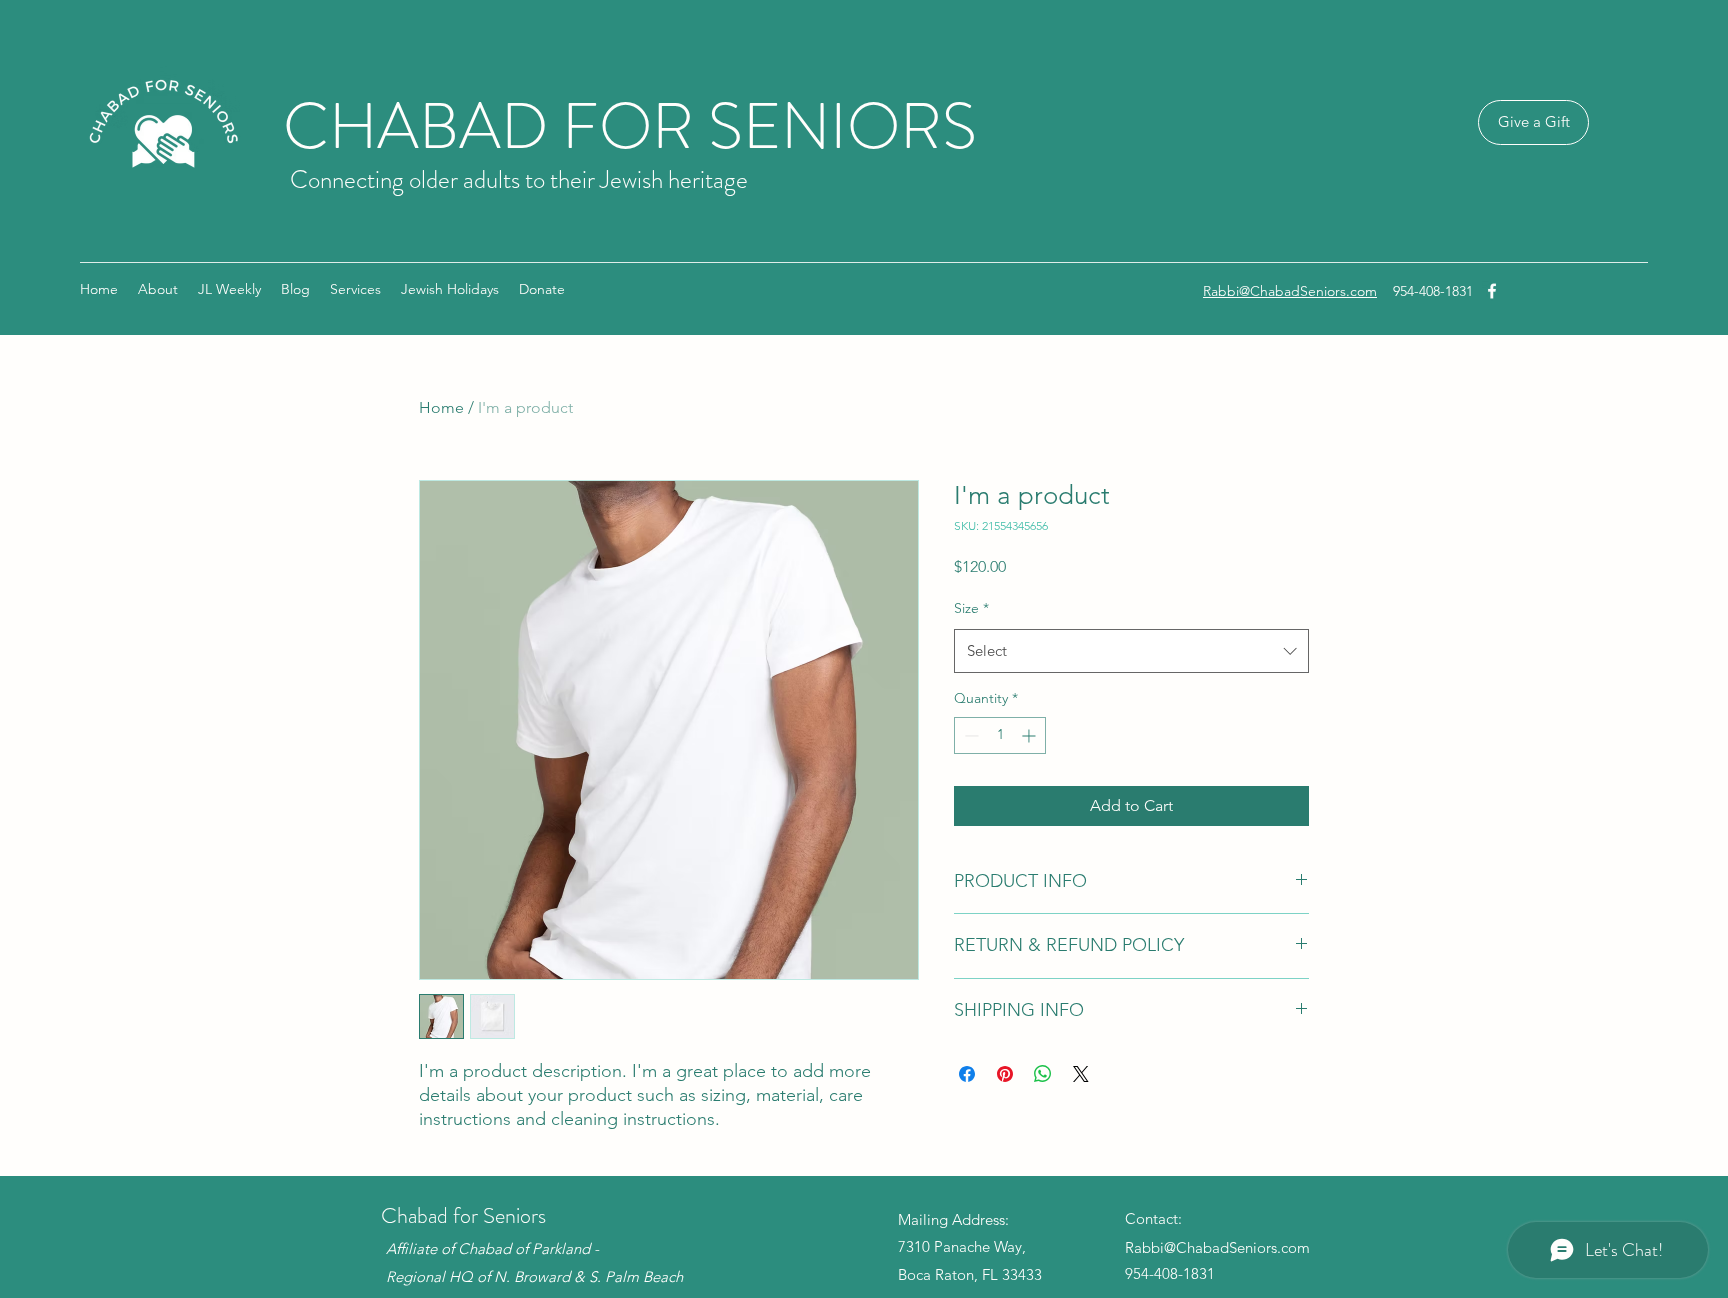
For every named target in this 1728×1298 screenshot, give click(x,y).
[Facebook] (1492, 291)
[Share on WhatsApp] (1043, 1074)
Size (971, 608)
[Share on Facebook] (967, 1074)
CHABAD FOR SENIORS (630, 126)
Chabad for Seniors (463, 1215)
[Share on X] (1081, 1074)
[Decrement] (969, 735)
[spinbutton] (1000, 735)
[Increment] (1030, 735)
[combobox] (1131, 651)
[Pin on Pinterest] (1005, 1074)
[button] (450, 289)
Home (441, 407)
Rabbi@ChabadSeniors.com (1290, 291)
